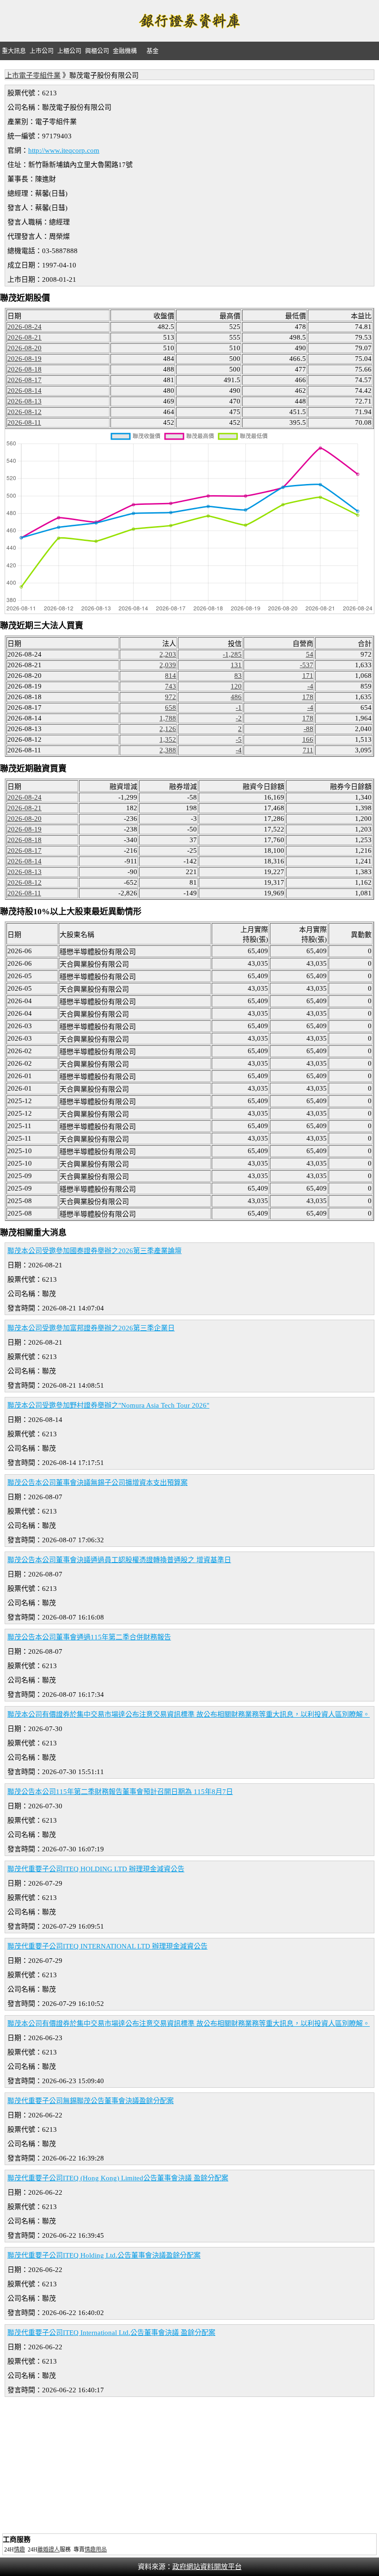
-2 (239, 718)
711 (308, 750)
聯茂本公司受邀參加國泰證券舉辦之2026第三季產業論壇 (95, 1251)
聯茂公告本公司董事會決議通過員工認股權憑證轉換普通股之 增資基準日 (119, 1560)
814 (171, 676)
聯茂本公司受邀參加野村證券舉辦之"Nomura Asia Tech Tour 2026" (108, 1405)
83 (238, 676)
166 (308, 739)
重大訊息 (14, 51)
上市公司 (42, 51)
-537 (307, 665)
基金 (153, 51)
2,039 (168, 665)
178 (308, 697)
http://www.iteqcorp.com (64, 150)
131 (236, 665)
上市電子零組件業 (33, 75)
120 (236, 686)
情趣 (19, 2550)
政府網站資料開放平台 (207, 2567)
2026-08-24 (24, 327)
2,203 (168, 654)
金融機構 (125, 51)
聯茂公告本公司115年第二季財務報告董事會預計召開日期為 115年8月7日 (120, 1792)
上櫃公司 (69, 51)
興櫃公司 (97, 51)
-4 (310, 686)
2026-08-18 (24, 369)
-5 (239, 739)
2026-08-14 (24, 391)
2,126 (168, 729)
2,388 (168, 750)
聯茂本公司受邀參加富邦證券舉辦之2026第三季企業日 (91, 1328)
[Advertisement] (189, 2466)
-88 (309, 729)
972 (171, 697)
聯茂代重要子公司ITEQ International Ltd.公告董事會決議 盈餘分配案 (111, 2333)
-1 (239, 708)
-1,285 (232, 654)
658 (171, 708)
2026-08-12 (24, 412)
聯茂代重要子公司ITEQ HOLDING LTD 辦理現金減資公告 (96, 1869)
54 (310, 654)
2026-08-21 (24, 337)
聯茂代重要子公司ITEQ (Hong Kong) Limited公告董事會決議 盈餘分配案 (118, 2178)
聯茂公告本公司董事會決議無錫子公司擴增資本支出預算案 (98, 1483)
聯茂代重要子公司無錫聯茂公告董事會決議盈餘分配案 (91, 2101)
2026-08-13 (24, 401)
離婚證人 (49, 2550)
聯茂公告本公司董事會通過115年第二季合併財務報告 (89, 1637)
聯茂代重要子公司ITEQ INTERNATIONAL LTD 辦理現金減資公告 (107, 1946)
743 (171, 686)
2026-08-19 (24, 359)
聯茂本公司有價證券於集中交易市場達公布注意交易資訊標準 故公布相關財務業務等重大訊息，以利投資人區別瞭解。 (189, 1714)
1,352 (168, 739)
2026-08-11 (24, 422)
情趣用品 (96, 2550)
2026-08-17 (24, 380)
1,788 (168, 718)
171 (308, 676)
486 (236, 697)
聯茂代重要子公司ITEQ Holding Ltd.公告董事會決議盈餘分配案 (104, 2255)
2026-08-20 (24, 348)
